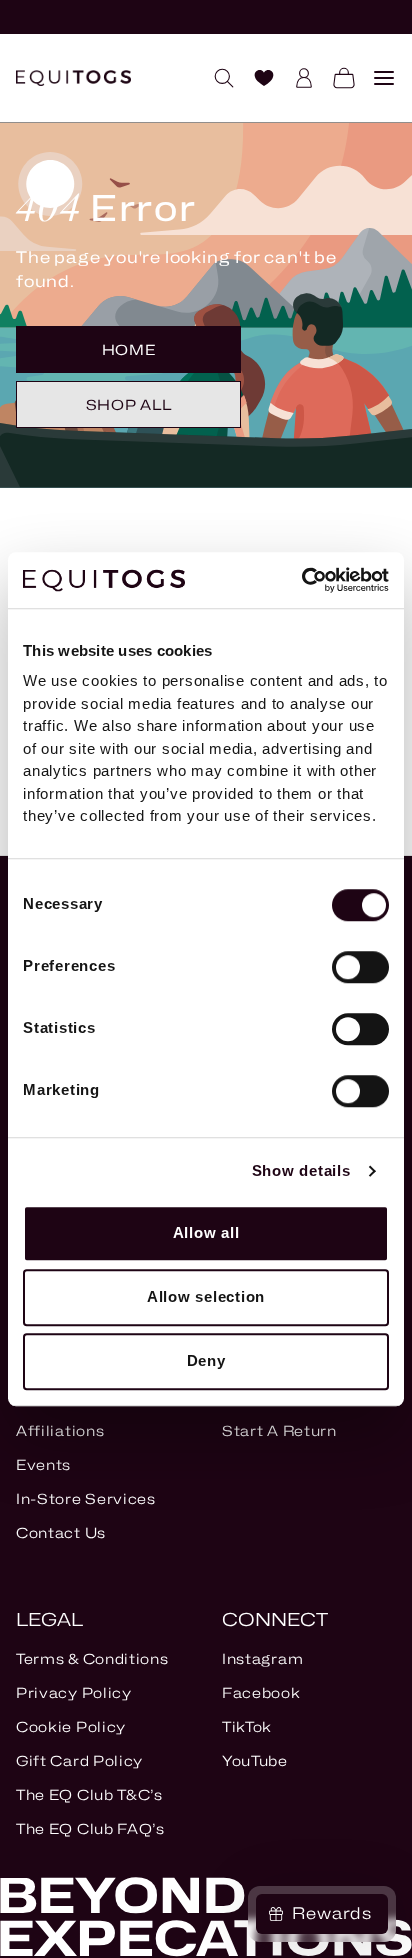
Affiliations (60, 1430)
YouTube (255, 1760)
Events (43, 1464)
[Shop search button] (216, 78)
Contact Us (61, 1532)
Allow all (206, 1232)
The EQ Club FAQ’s (90, 1828)
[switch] (360, 967)
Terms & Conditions (92, 1658)
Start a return (279, 1430)
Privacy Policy (74, 1692)
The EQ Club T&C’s (89, 1794)
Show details (301, 1170)
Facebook (261, 1692)
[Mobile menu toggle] (376, 78)
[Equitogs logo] (73, 78)
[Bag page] (336, 78)
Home (129, 349)
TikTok (247, 1726)
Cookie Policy (71, 1726)
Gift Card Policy (79, 1760)
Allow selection (206, 1296)
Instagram (262, 1658)
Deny (206, 1360)
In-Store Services (86, 1498)
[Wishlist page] (256, 78)
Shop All (129, 404)
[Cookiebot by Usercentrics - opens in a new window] (301, 580)
